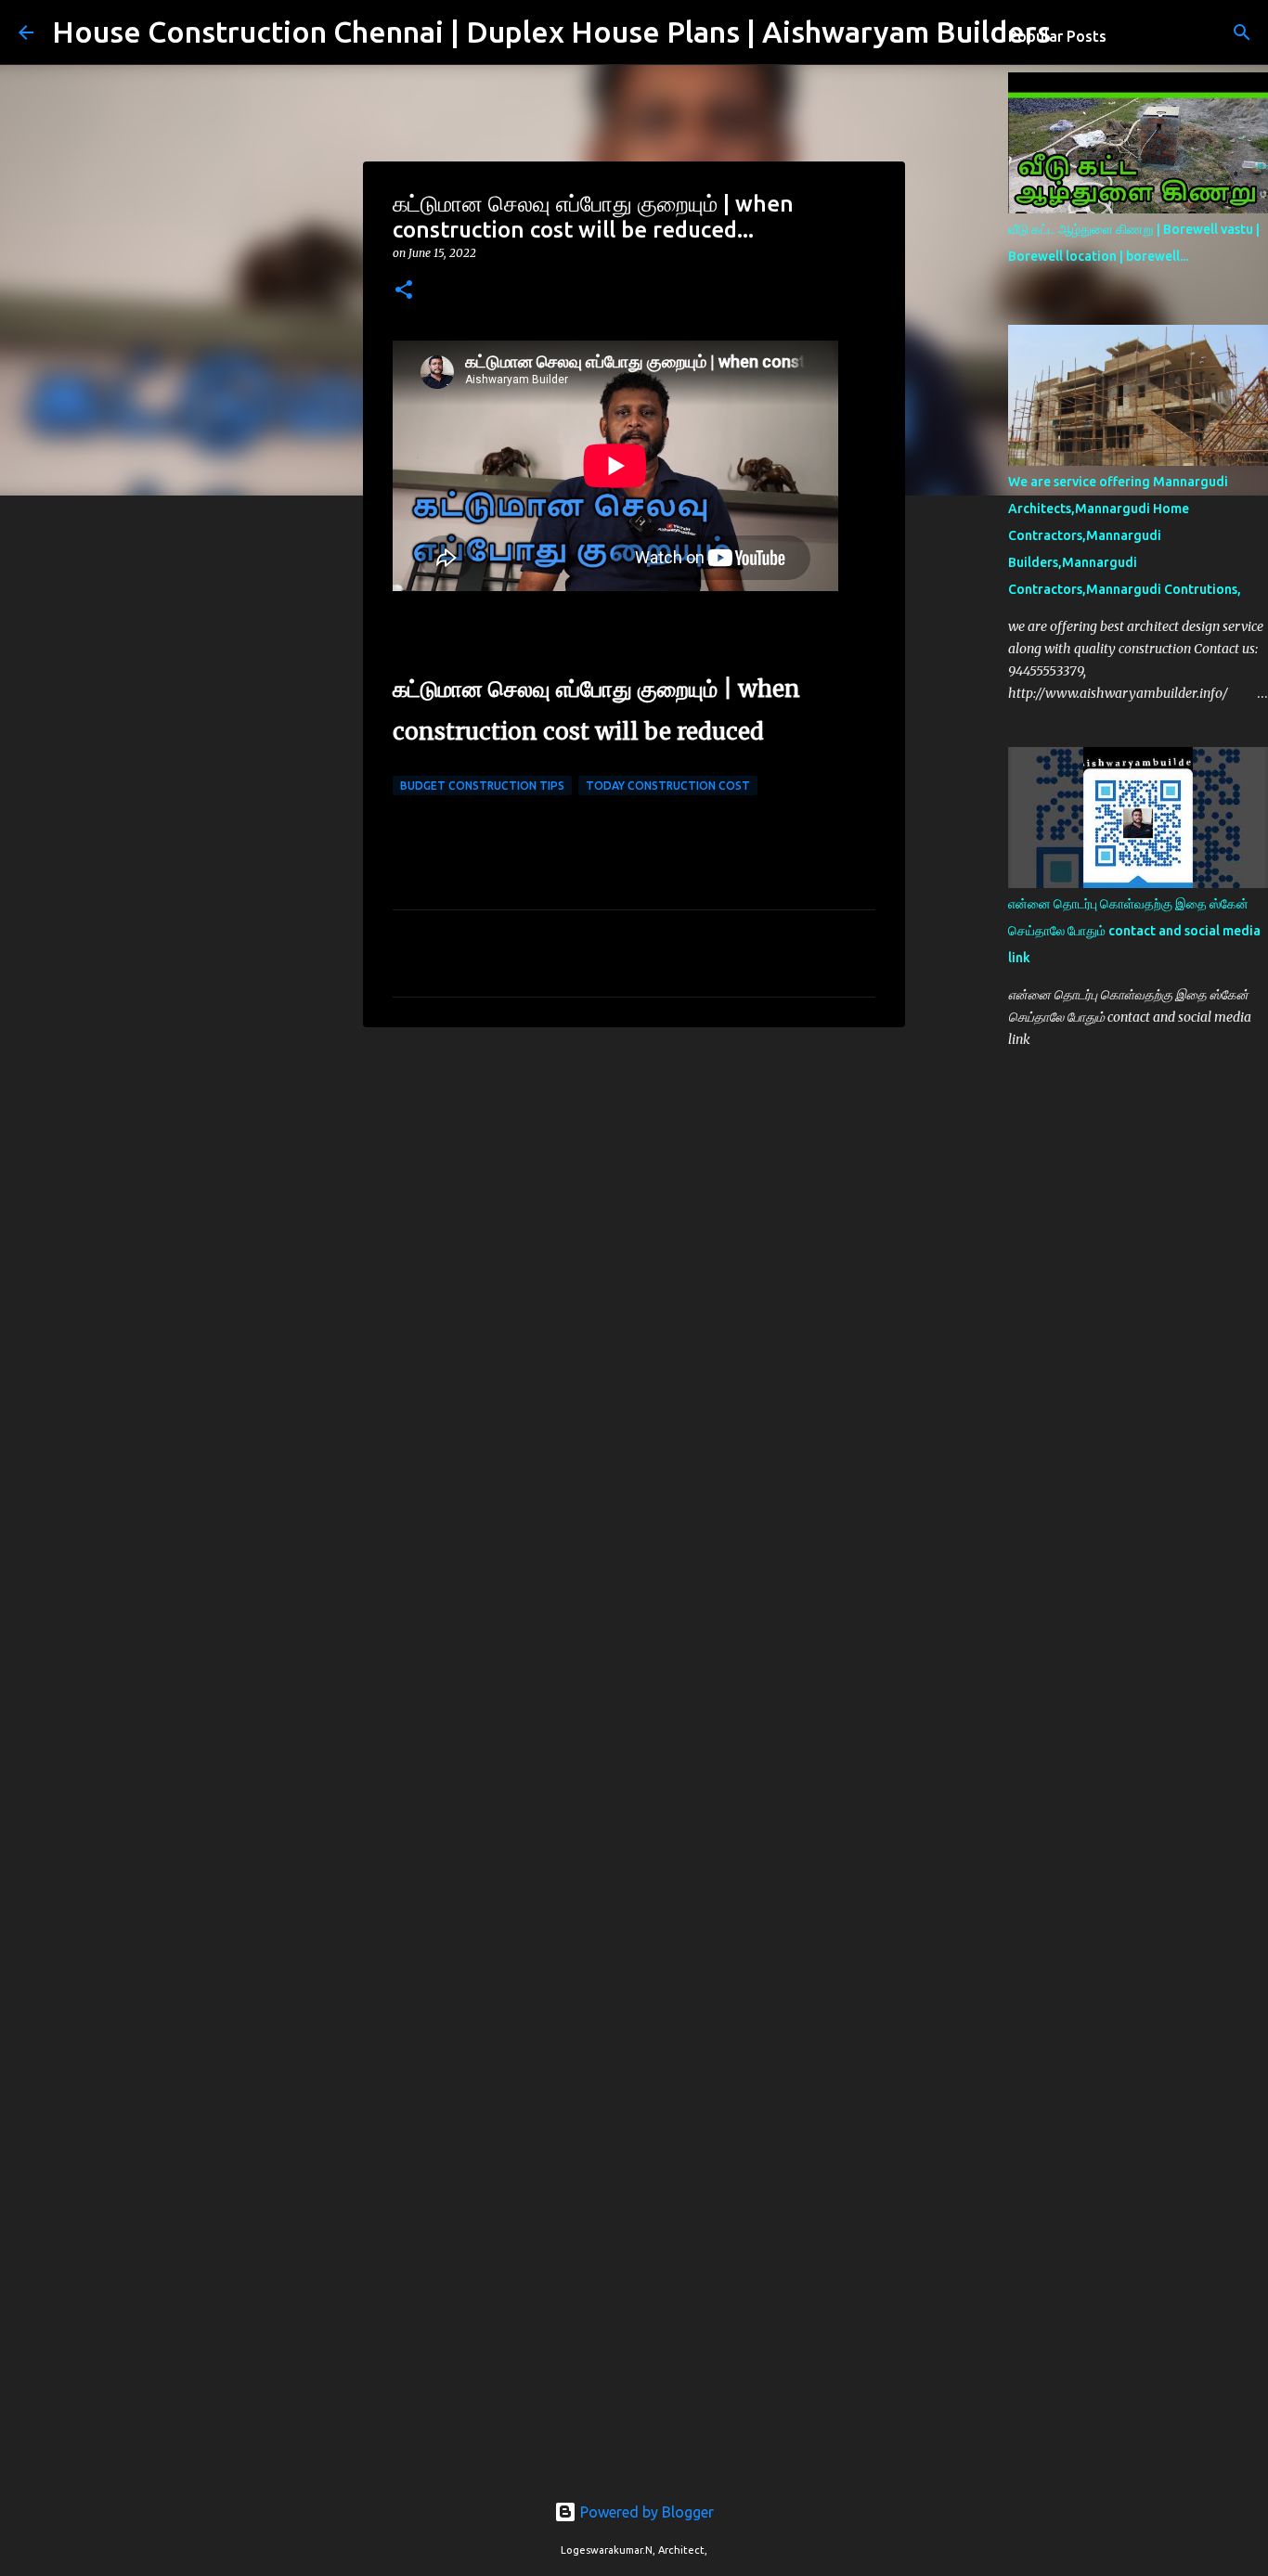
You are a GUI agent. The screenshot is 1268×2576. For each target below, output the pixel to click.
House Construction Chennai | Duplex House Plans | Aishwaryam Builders (551, 32)
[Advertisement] (634, 1185)
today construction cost (668, 786)
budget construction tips (482, 786)
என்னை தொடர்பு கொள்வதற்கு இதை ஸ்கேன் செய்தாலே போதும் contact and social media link (1134, 931)
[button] (404, 291)
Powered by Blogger (645, 2512)
